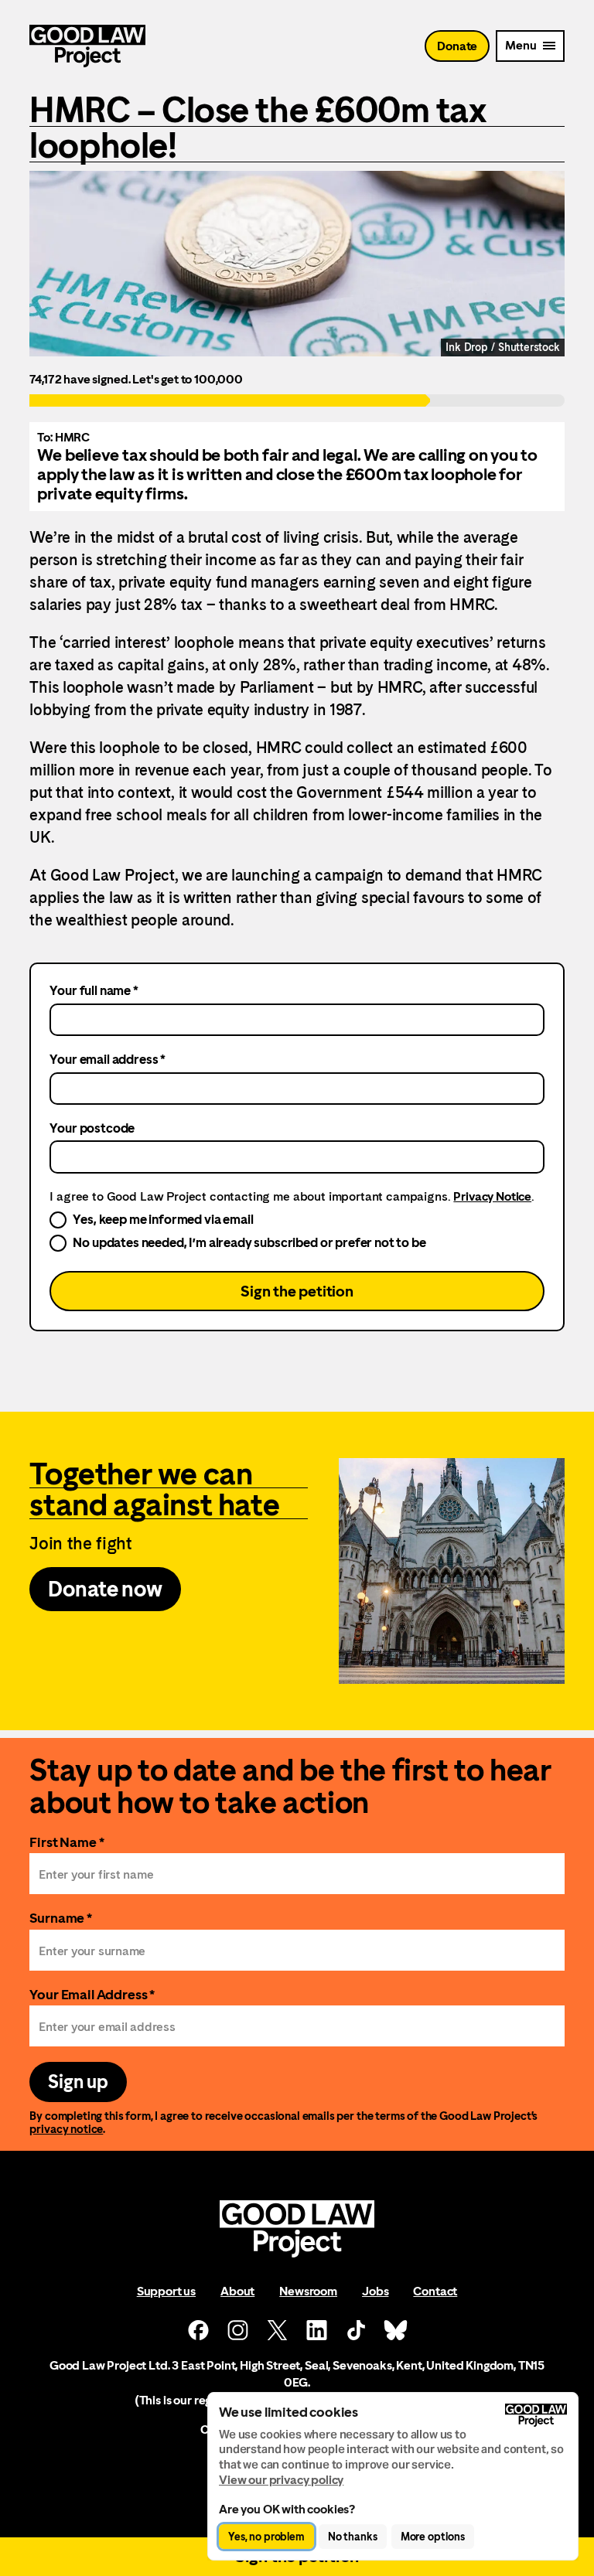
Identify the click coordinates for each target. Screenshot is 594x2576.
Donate (457, 46)
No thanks (353, 2537)
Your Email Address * (92, 1994)
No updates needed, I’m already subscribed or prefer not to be (249, 1242)
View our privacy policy (281, 2480)
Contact (435, 2291)
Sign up (78, 2082)
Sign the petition (297, 1291)
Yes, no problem (266, 2537)
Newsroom (308, 2291)
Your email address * (108, 1059)
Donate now (105, 1589)
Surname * (61, 1918)
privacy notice (66, 2129)
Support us (166, 2291)
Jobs (375, 2291)
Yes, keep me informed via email (163, 1219)
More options (433, 2537)
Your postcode (92, 1128)
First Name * (67, 1842)
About (237, 2291)
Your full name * (94, 990)
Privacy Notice (492, 1196)
